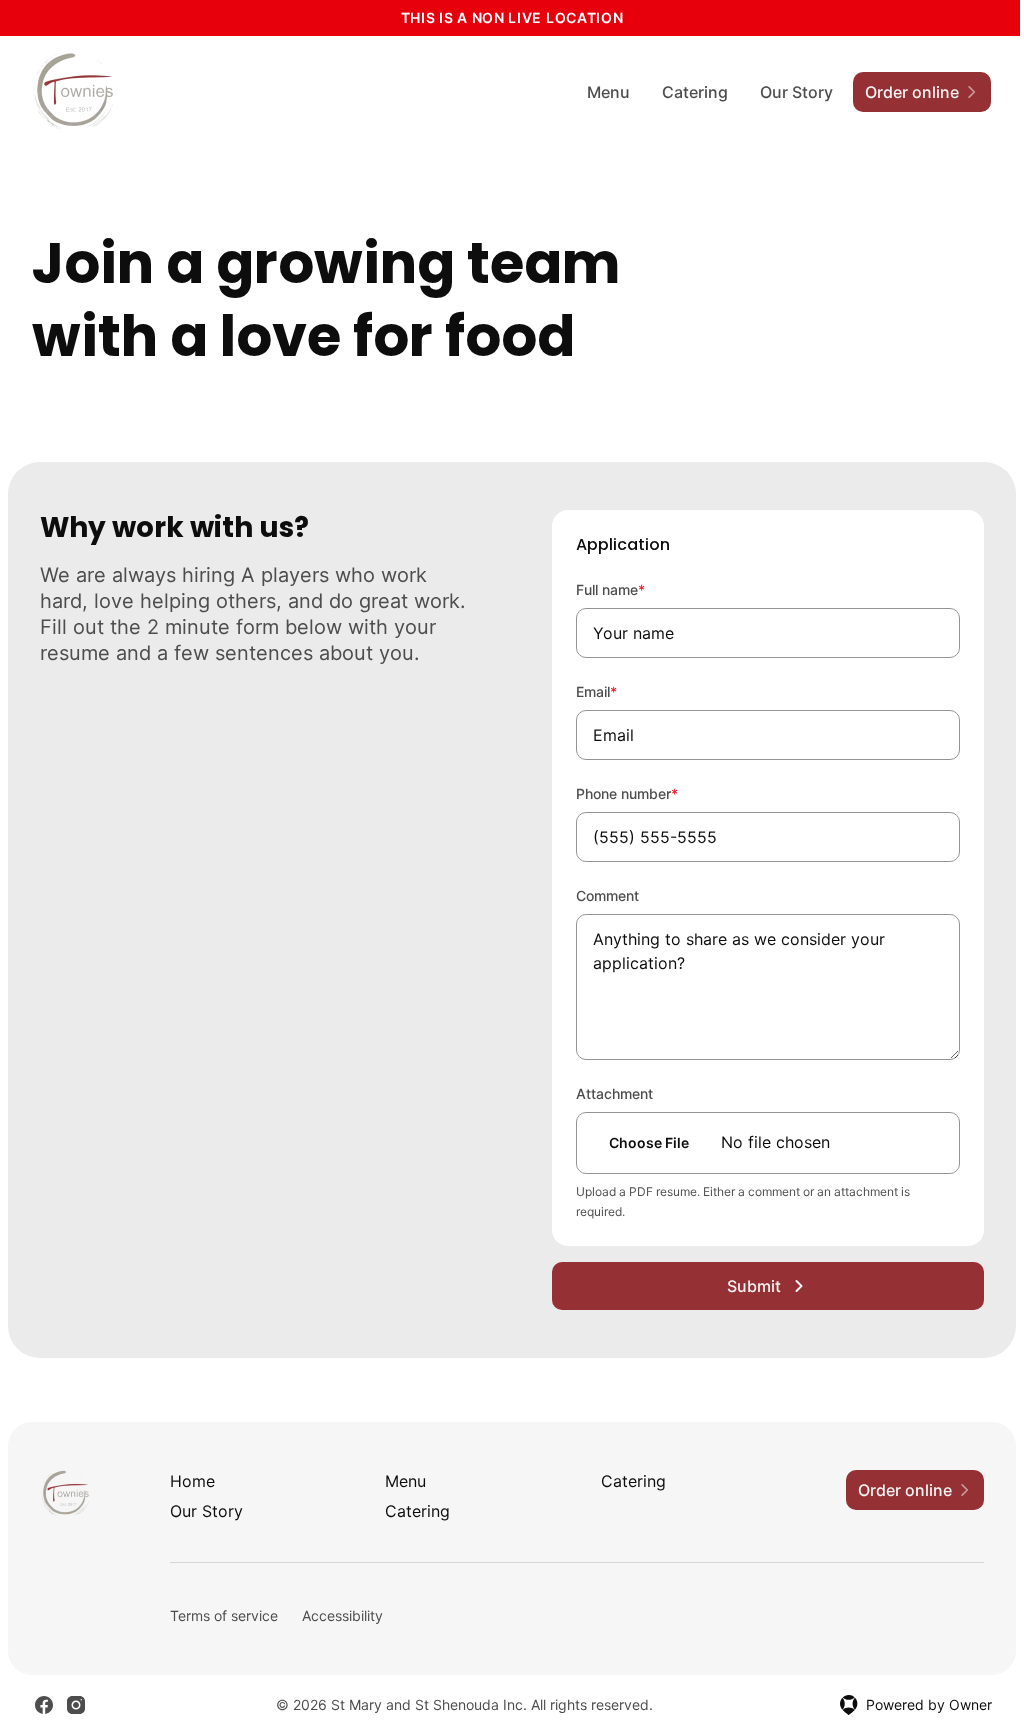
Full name (637, 589)
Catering (695, 92)
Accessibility (342, 1615)
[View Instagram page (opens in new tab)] (76, 1705)
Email (623, 691)
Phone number (654, 793)
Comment (607, 895)
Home (192, 1481)
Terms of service (224, 1615)
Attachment (614, 1093)
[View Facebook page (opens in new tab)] (44, 1705)
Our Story (796, 92)
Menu (608, 92)
